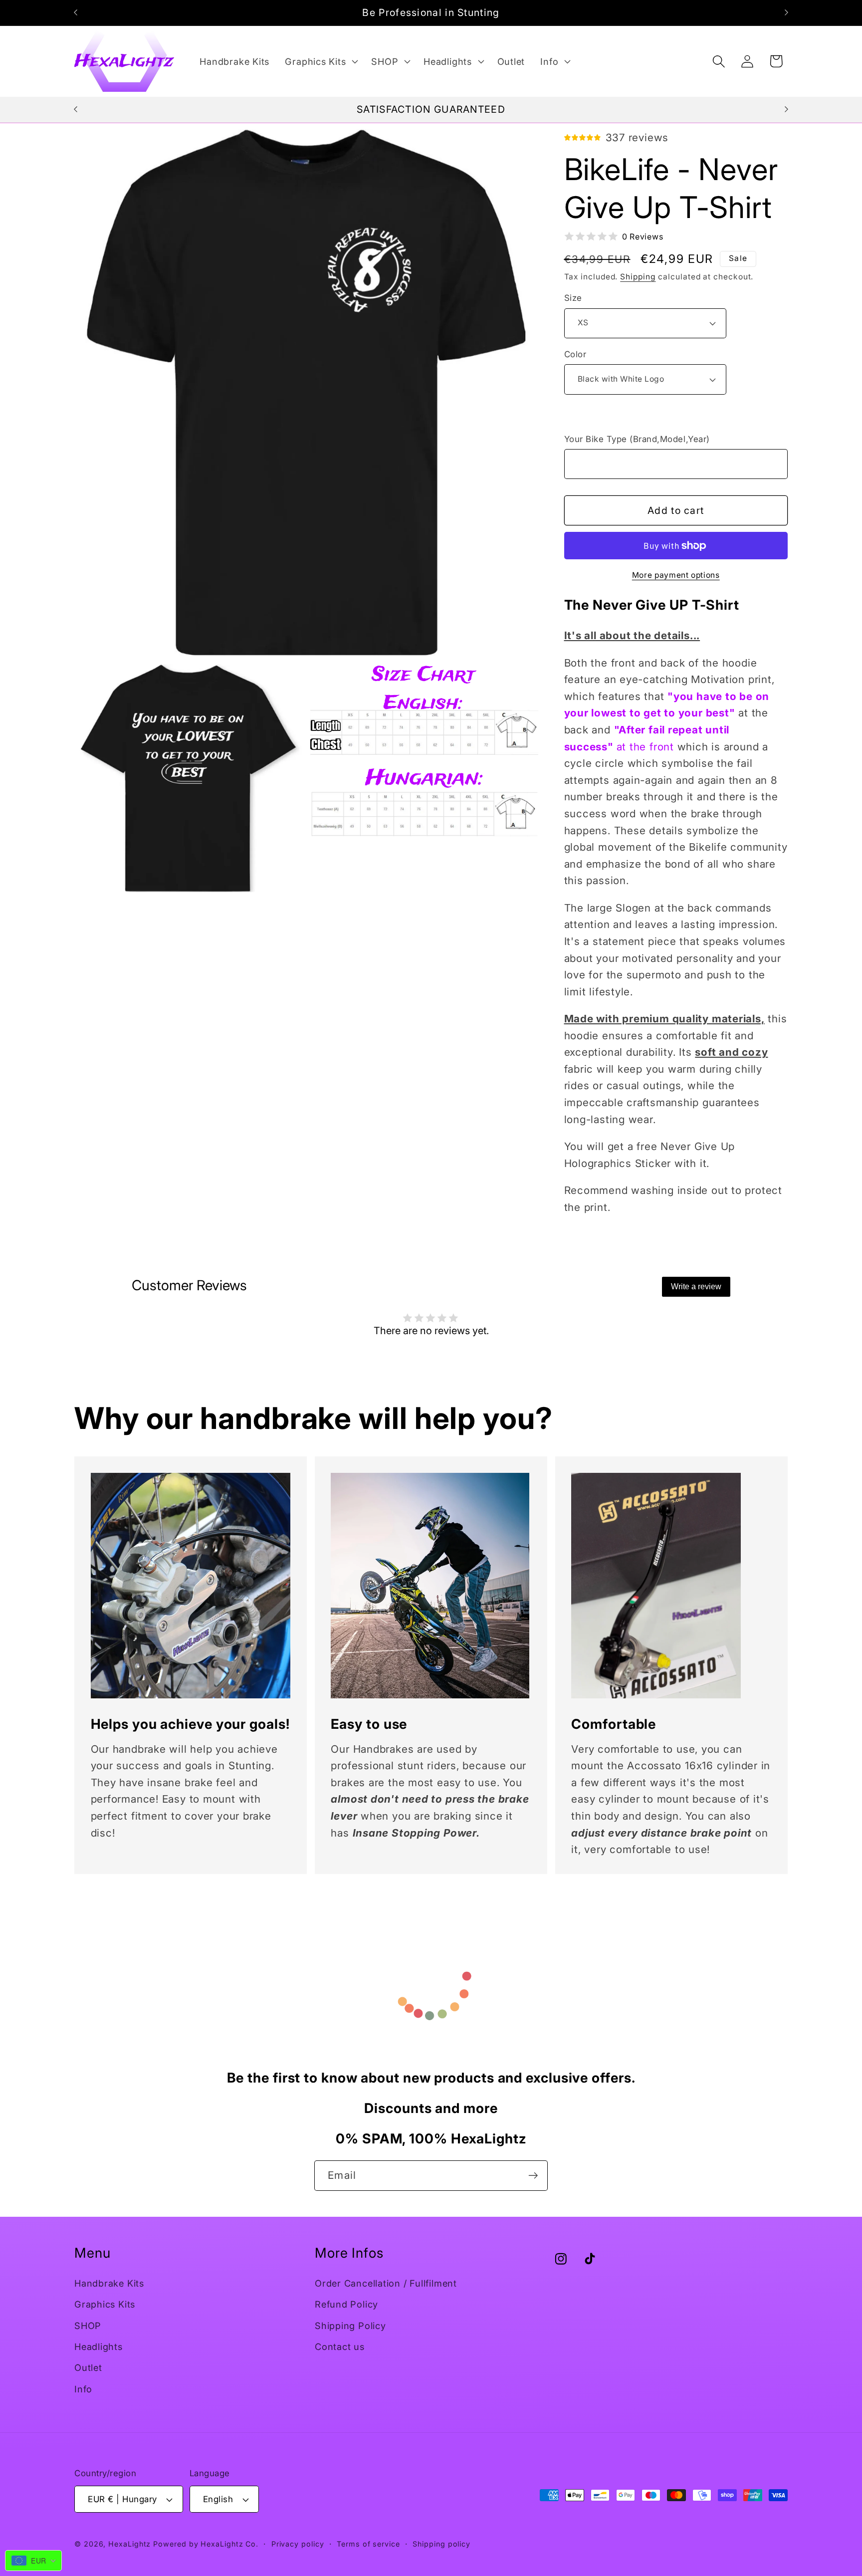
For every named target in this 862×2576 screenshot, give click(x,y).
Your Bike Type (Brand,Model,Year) (637, 439)
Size (573, 298)
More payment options (676, 575)
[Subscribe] (533, 2176)
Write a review (696, 1287)
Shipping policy (441, 2544)
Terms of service (368, 2544)
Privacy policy (298, 2544)
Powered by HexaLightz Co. (206, 2544)
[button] (321, 61)
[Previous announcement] (76, 13)
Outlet (88, 2367)
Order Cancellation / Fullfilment (386, 2283)
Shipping (638, 277)
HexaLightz (129, 2544)
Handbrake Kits (109, 2283)
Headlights (99, 2346)
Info (83, 2389)
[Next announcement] (787, 13)
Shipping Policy (350, 2326)
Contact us (340, 2346)
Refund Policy (346, 2304)
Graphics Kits (105, 2304)
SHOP (88, 2326)
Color (575, 354)
